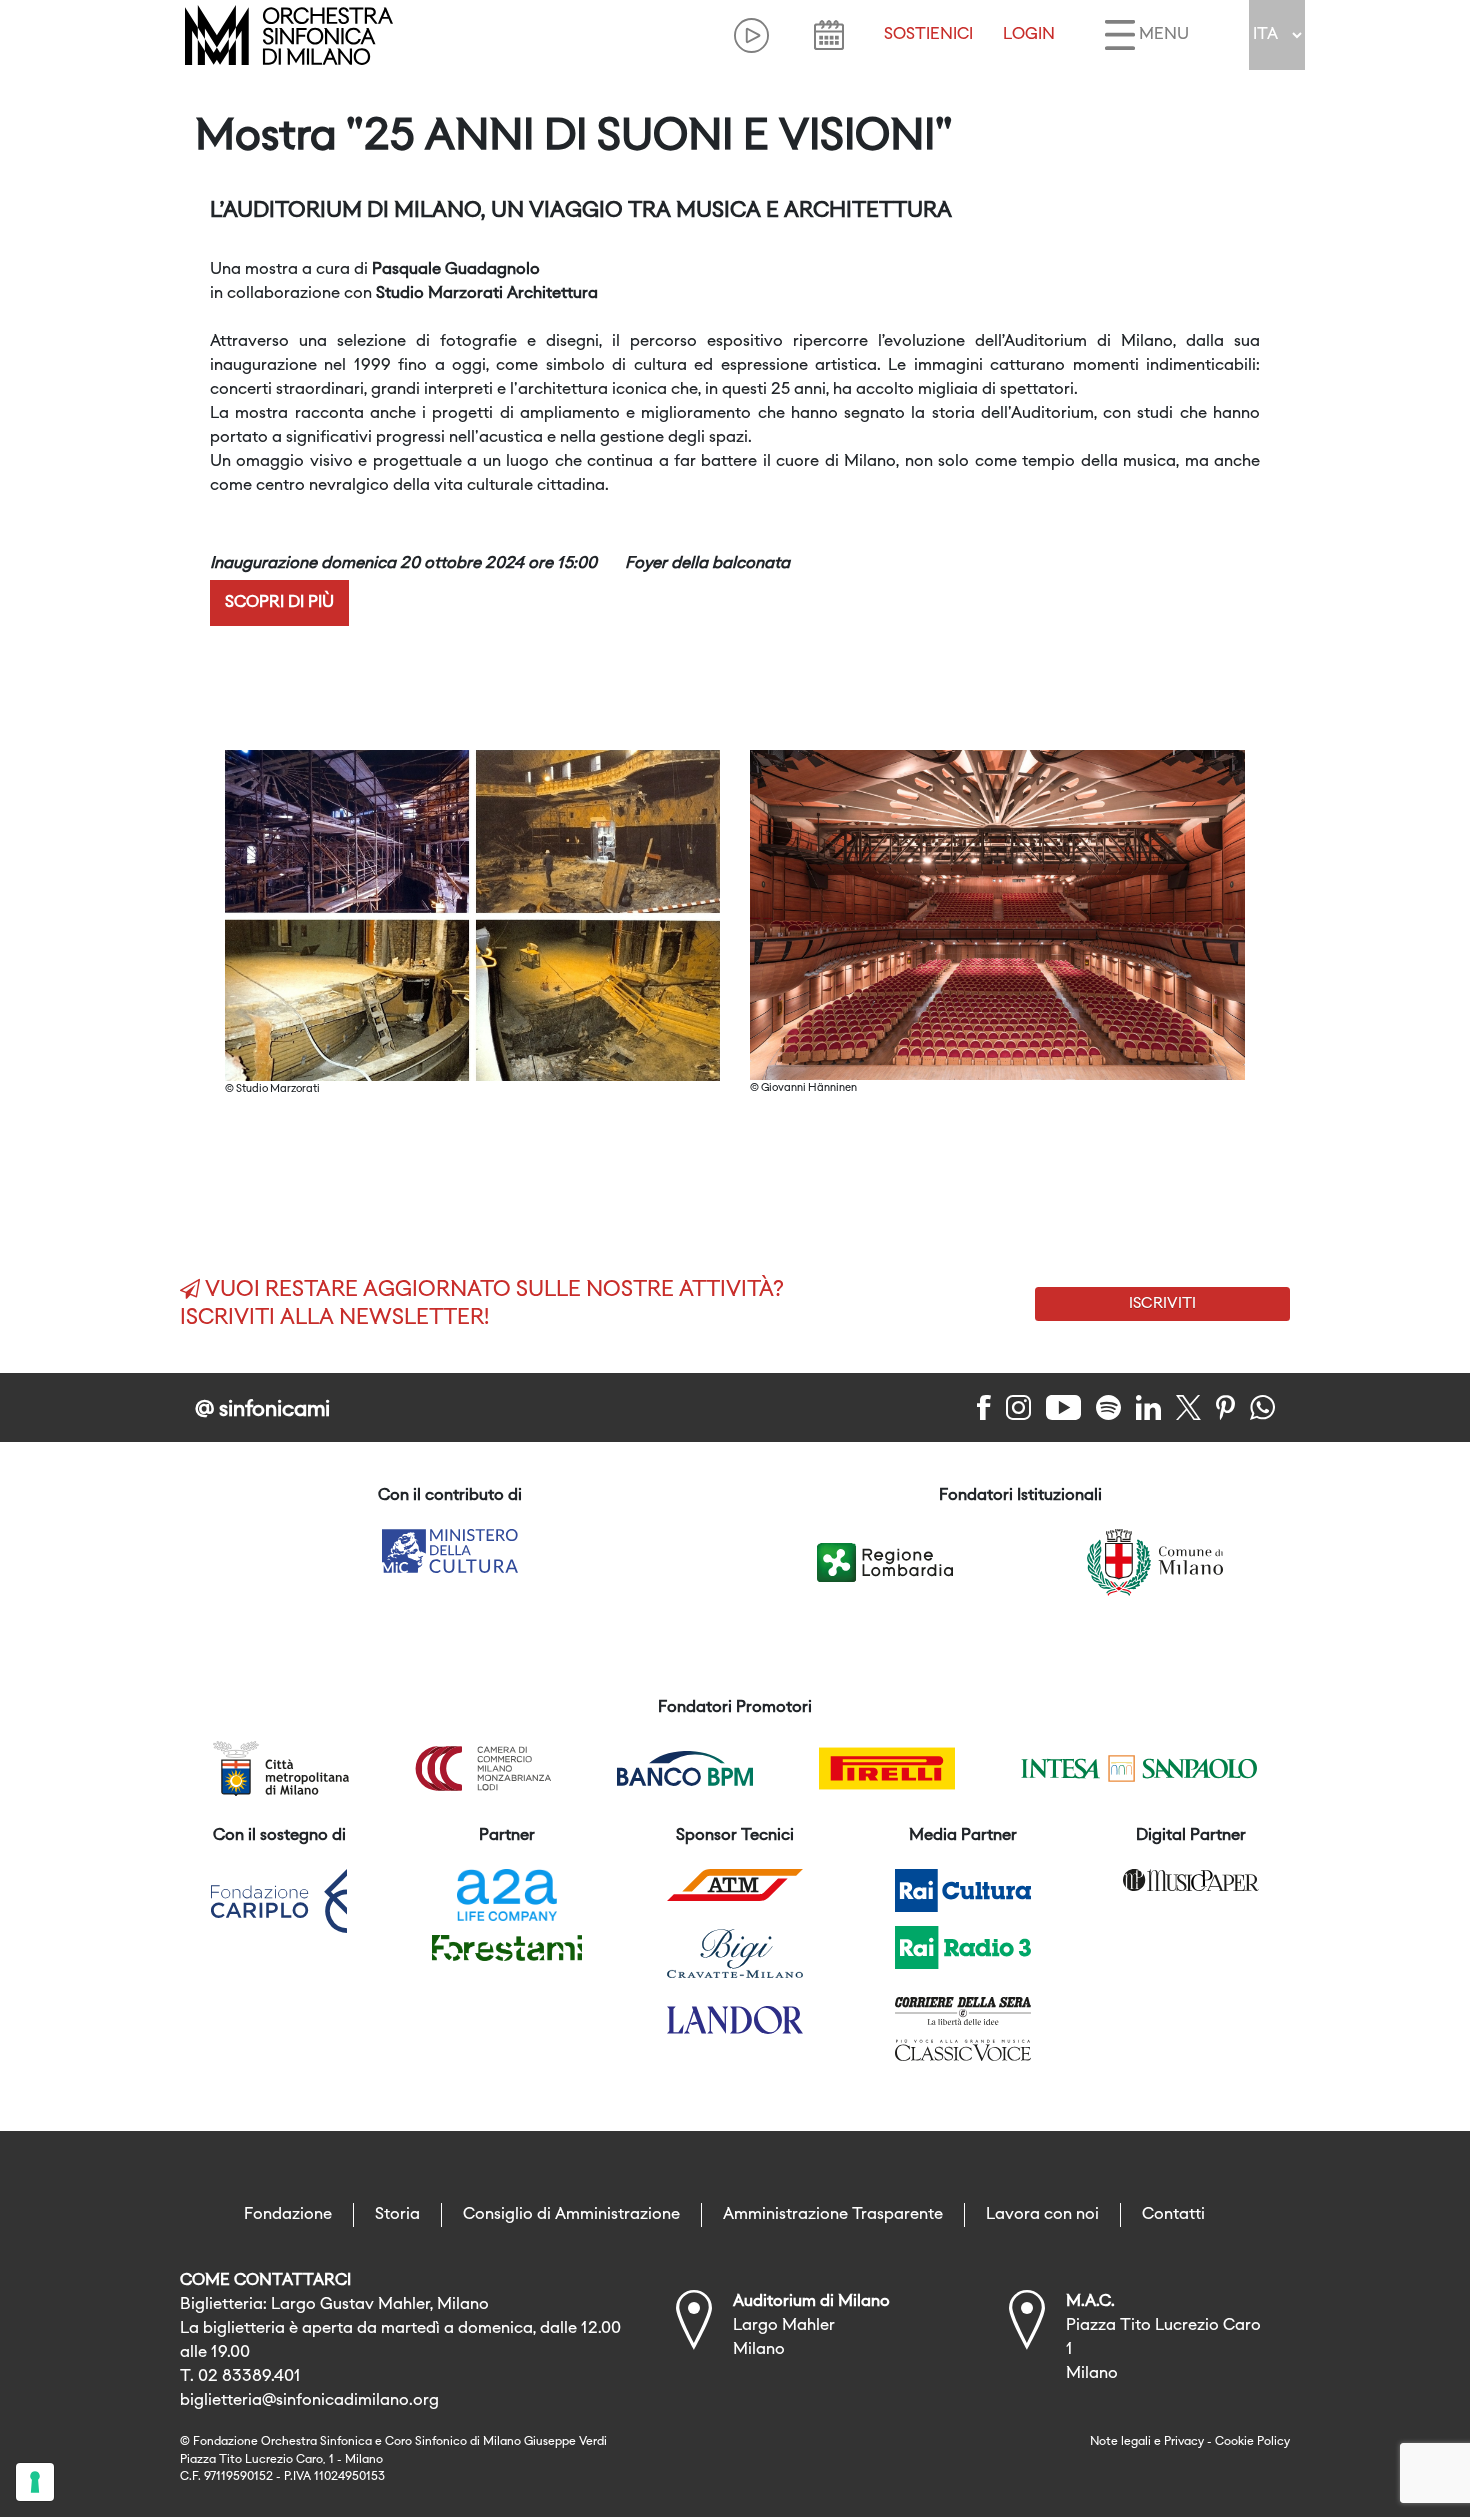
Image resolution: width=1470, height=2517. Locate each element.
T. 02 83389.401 (240, 2377)
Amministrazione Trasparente (833, 2215)
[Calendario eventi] (829, 35)
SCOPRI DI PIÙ (279, 603)
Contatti (1173, 2215)
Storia (397, 2215)
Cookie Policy (1252, 2442)
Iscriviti (1162, 1304)
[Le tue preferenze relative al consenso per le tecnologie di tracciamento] (35, 2482)
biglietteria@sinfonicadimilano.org (309, 2401)
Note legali (1120, 2442)
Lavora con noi (1042, 2215)
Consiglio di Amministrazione (571, 2215)
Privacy (1184, 2442)
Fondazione (288, 2215)
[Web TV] (751, 35)
